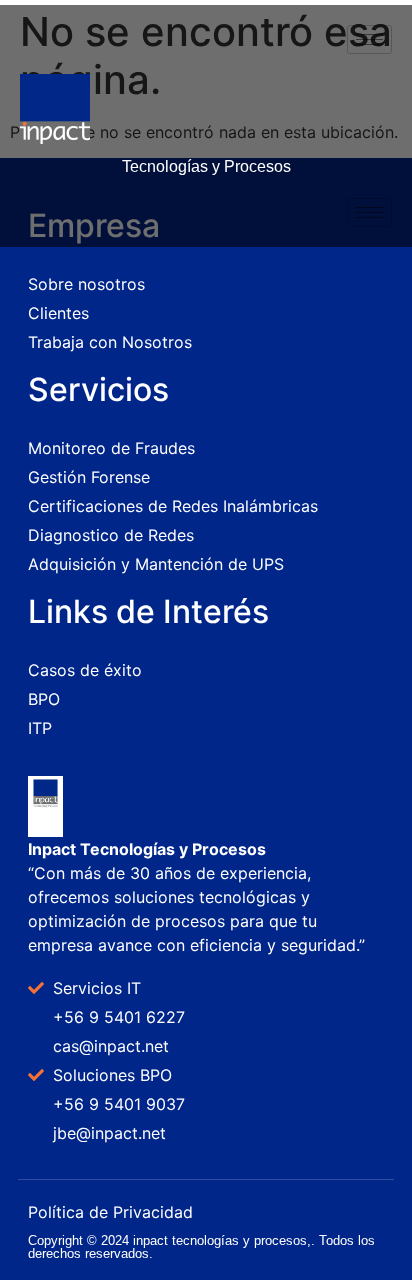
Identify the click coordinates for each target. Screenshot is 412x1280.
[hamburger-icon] (369, 39)
